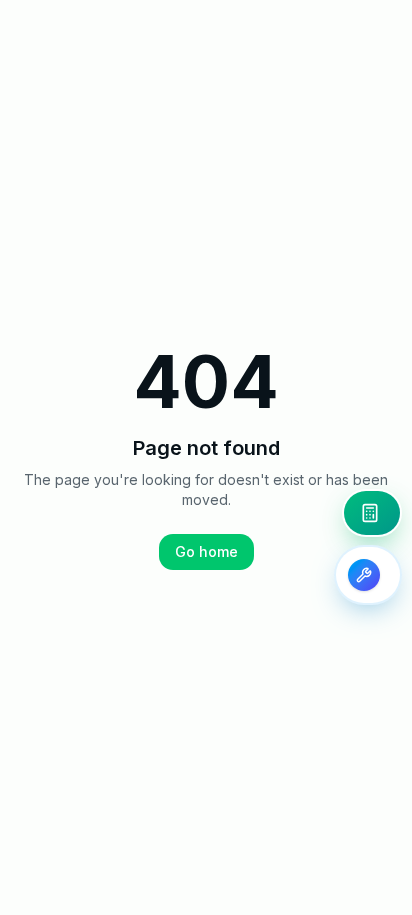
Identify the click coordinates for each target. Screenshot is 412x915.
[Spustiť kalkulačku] (372, 513)
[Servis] (368, 575)
